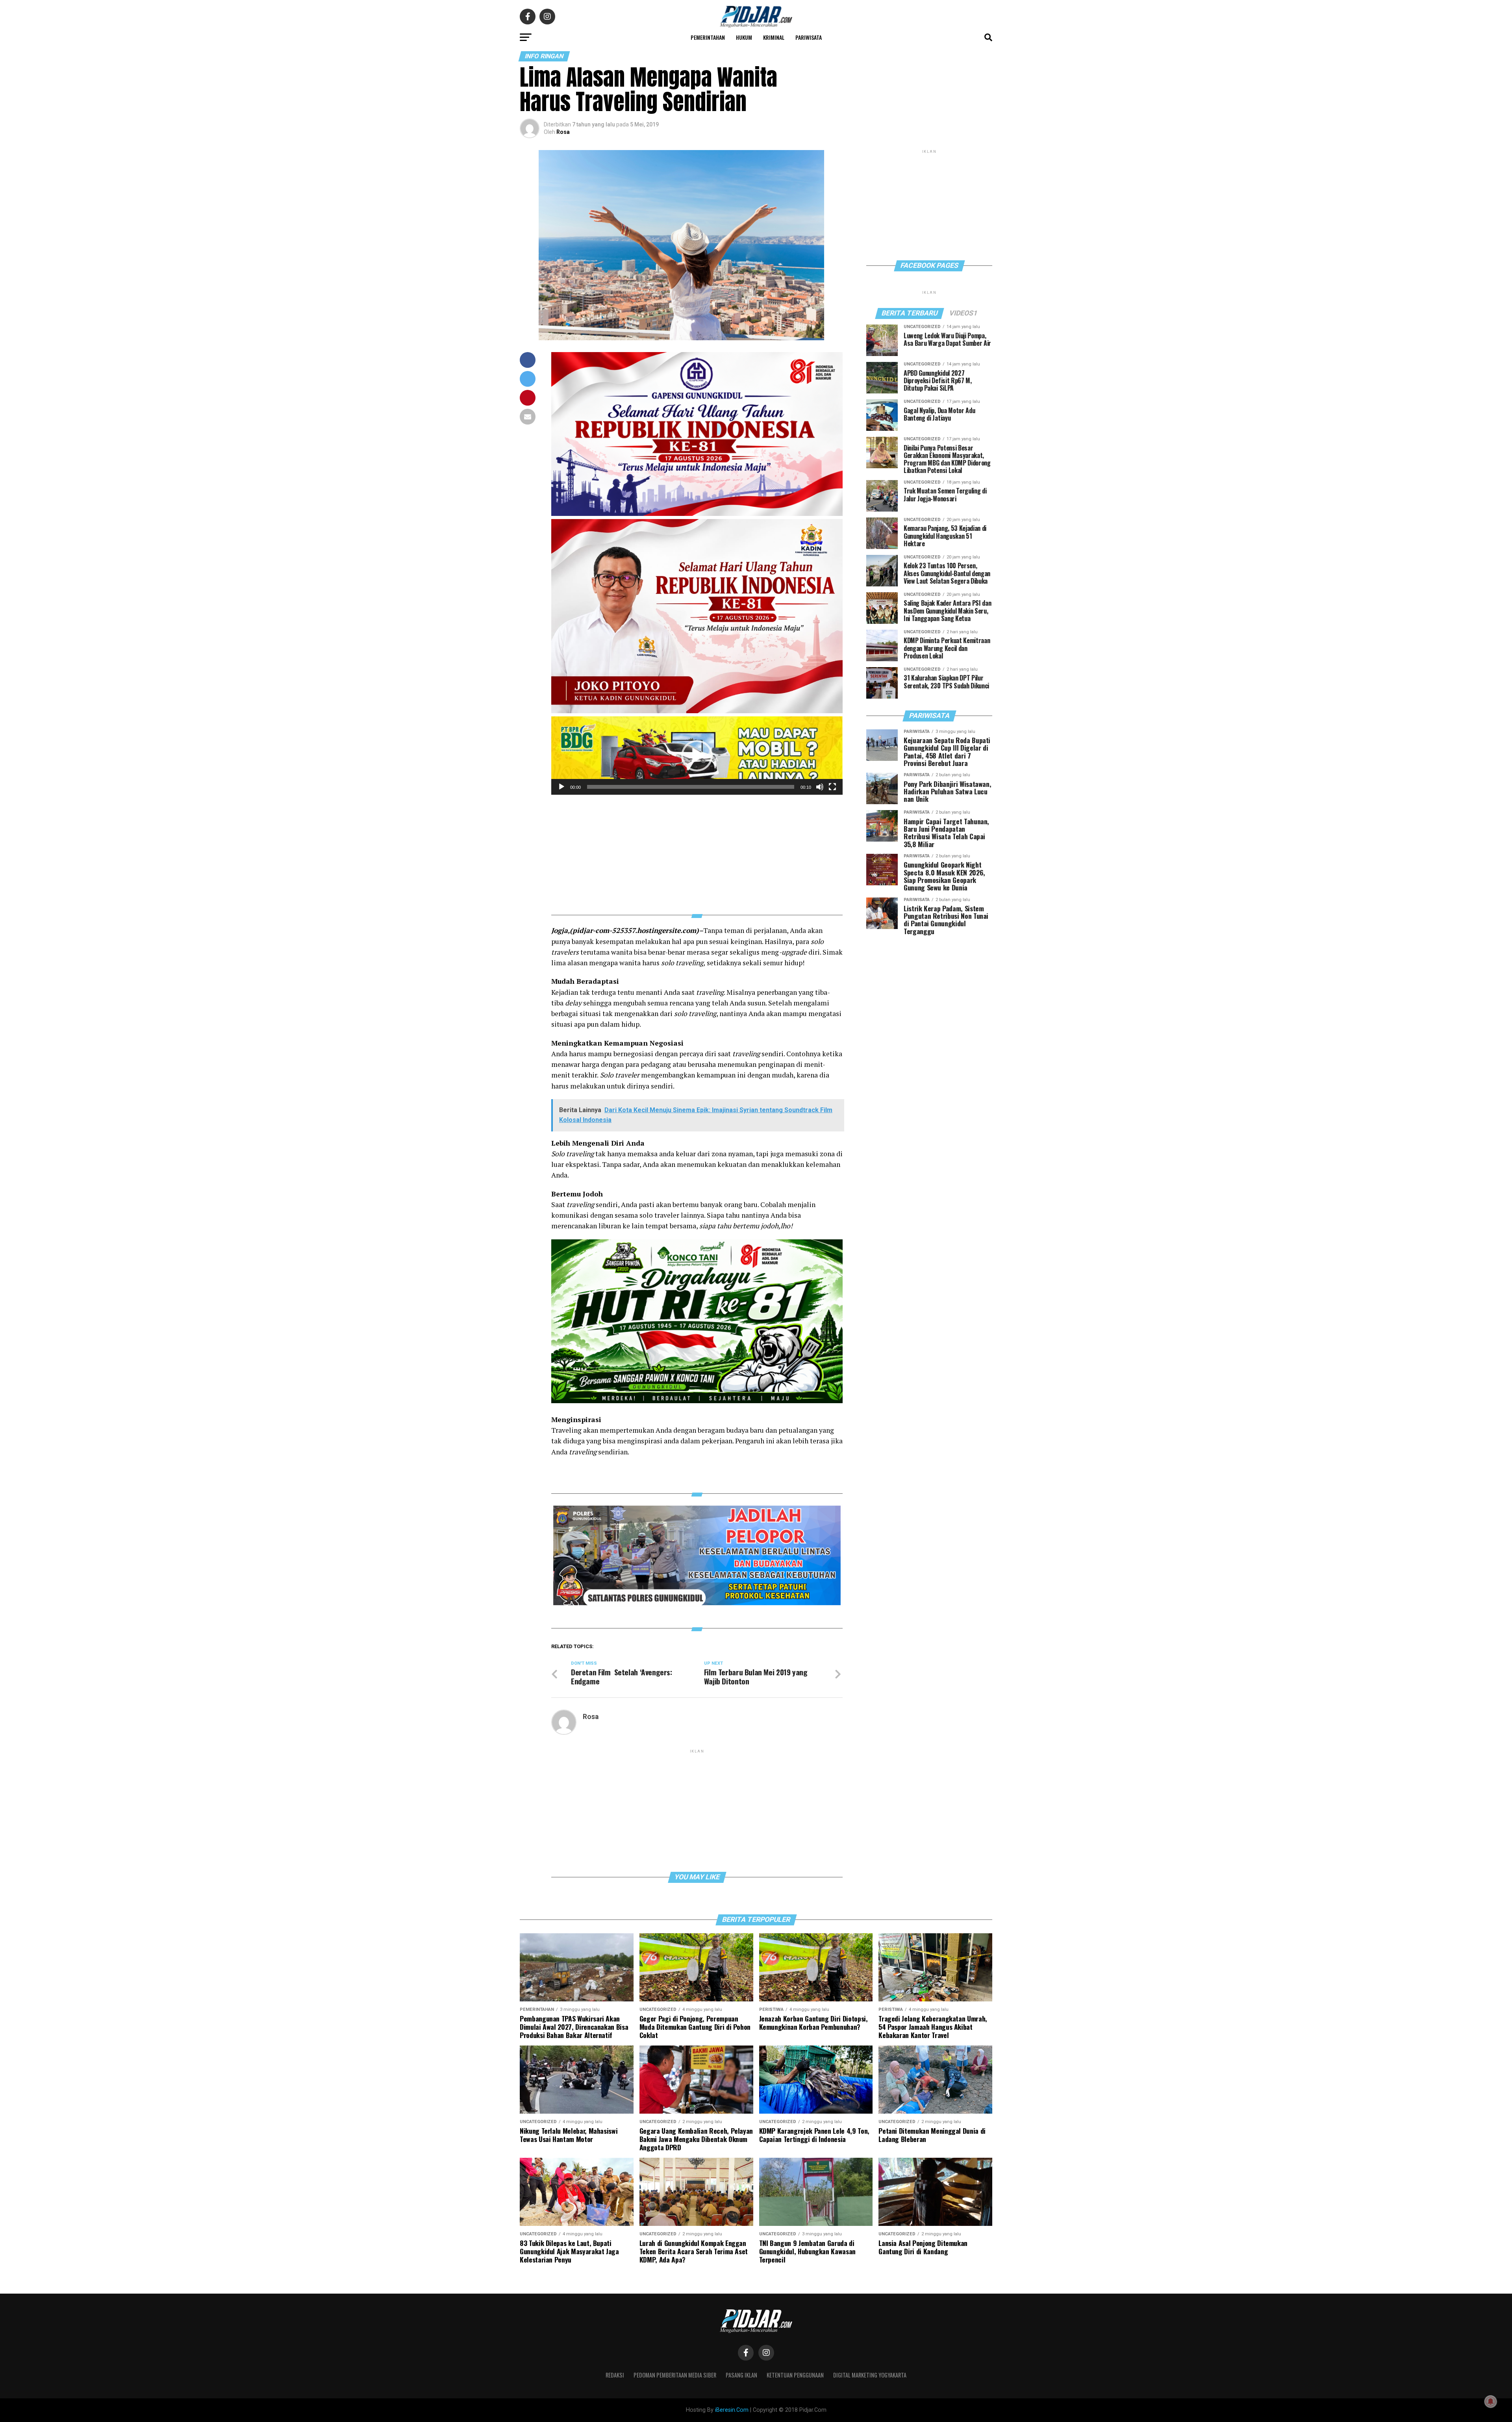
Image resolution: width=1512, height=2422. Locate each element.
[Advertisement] (697, 850)
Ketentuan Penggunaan (795, 2375)
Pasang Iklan (741, 2375)
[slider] (691, 787)
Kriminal (774, 37)
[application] (697, 756)
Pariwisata (809, 37)
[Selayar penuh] (832, 787)
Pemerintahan (708, 37)
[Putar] (561, 787)
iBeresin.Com (732, 2410)
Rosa (563, 132)
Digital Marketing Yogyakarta (870, 2375)
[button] (697, 756)
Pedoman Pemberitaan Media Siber (675, 2375)
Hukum (744, 37)
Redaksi (615, 2375)
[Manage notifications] (1491, 2402)
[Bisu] (820, 787)
